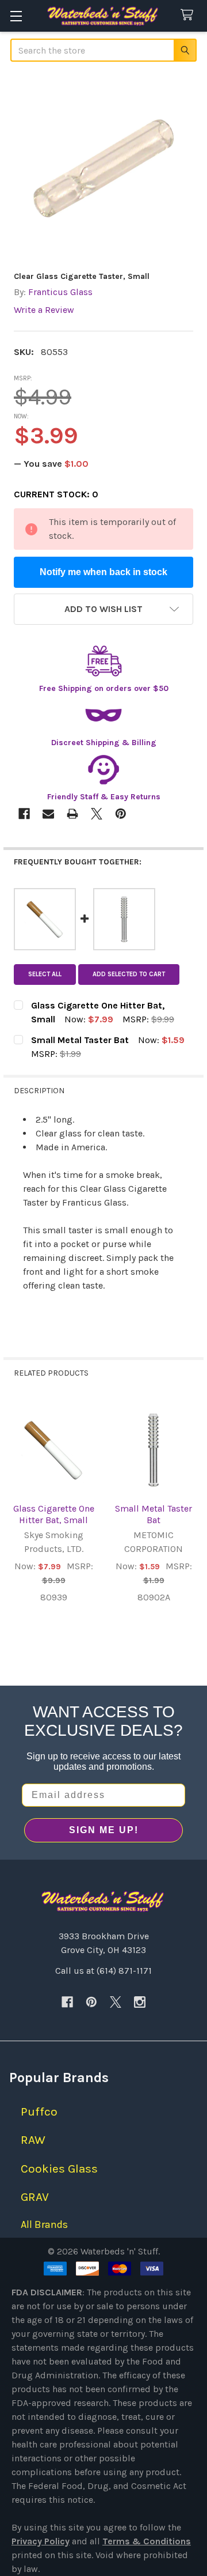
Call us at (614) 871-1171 (103, 1971)
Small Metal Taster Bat (154, 1514)
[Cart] (189, 15)
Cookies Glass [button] (59, 2169)
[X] (116, 2002)
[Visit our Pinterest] (91, 2002)
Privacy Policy (41, 2541)
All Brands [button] (44, 2224)
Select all (45, 974)
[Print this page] (72, 814)
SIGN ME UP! (104, 1830)
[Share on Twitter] (97, 814)
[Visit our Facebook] (67, 2002)
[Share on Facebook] (24, 814)
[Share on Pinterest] (121, 814)
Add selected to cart (129, 974)
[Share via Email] (48, 814)
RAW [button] (33, 2140)
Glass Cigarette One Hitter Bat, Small (54, 1514)
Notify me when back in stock (103, 572)
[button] (103, 609)
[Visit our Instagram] (140, 2002)
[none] (103, 168)
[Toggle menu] (16, 16)
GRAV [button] (35, 2197)
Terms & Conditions (147, 2541)
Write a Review (44, 310)
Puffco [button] (39, 2112)
